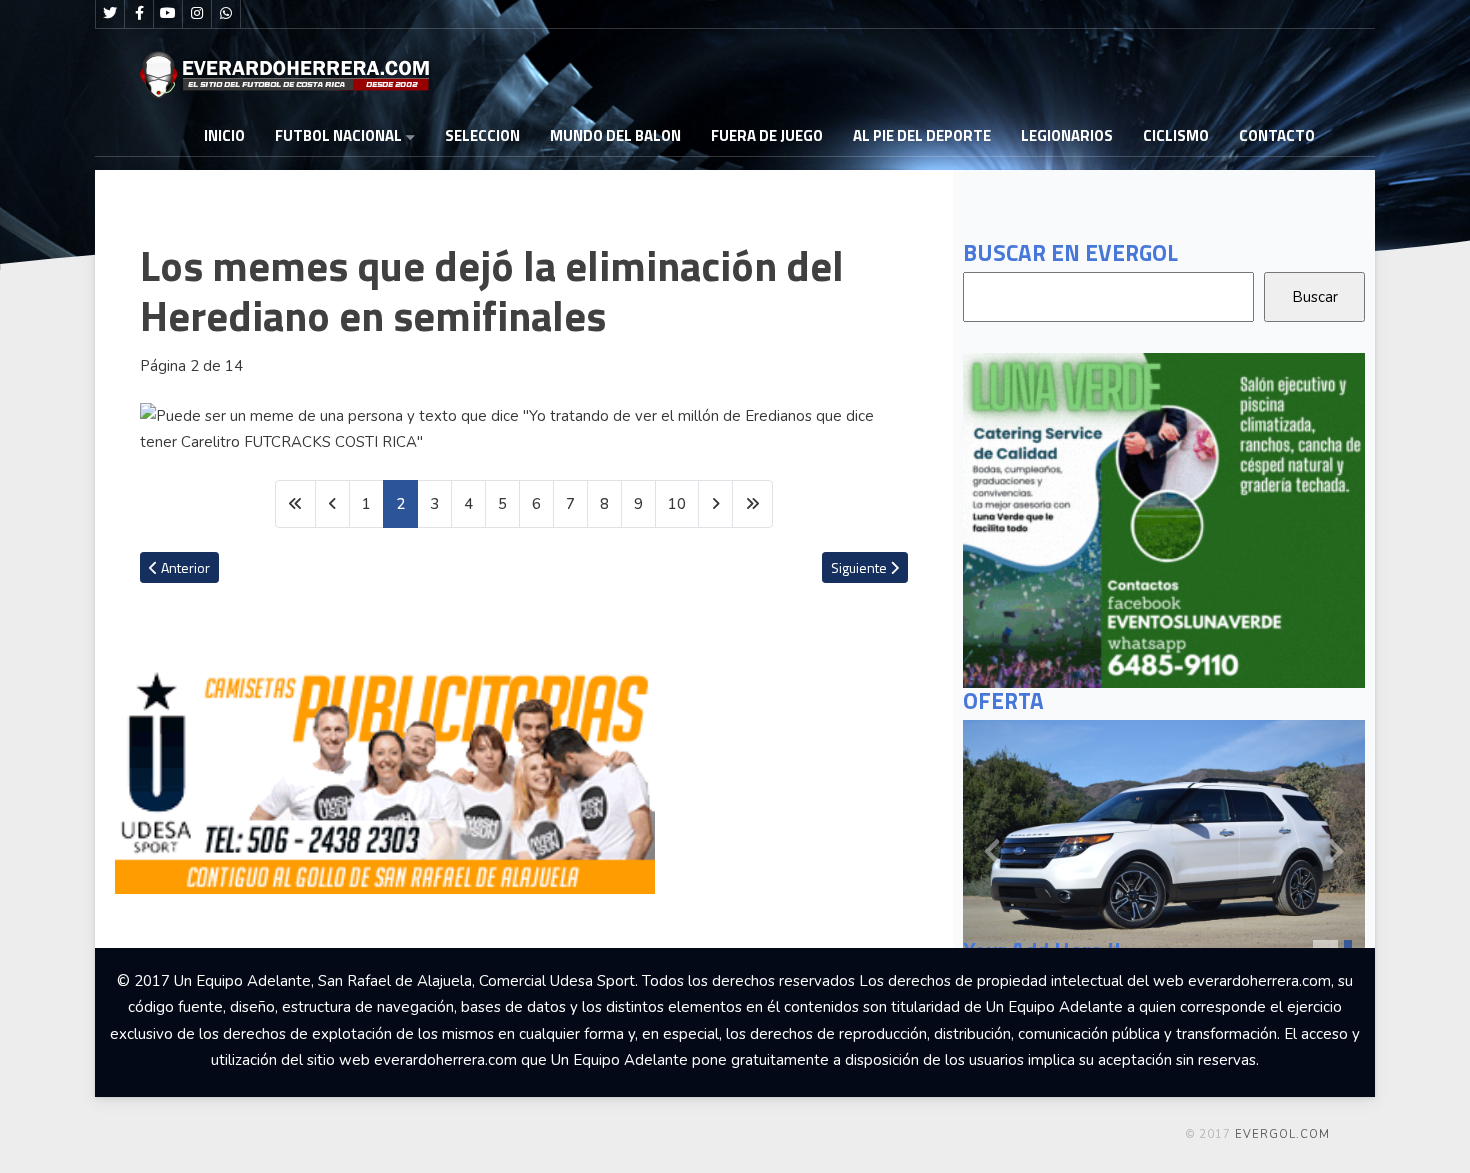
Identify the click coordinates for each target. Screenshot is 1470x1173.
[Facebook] (139, 14)
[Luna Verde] (1164, 519)
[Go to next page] (715, 504)
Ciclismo (1176, 135)
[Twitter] (110, 14)
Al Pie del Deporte (922, 135)
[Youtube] (168, 14)
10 (677, 504)
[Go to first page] (295, 504)
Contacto (1277, 135)
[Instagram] (197, 14)
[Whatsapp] (226, 14)
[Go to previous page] (332, 504)
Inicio (224, 135)
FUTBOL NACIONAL (338, 135)
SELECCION (482, 135)
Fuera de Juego (767, 135)
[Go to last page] (752, 504)
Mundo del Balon (615, 135)
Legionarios (1067, 135)
